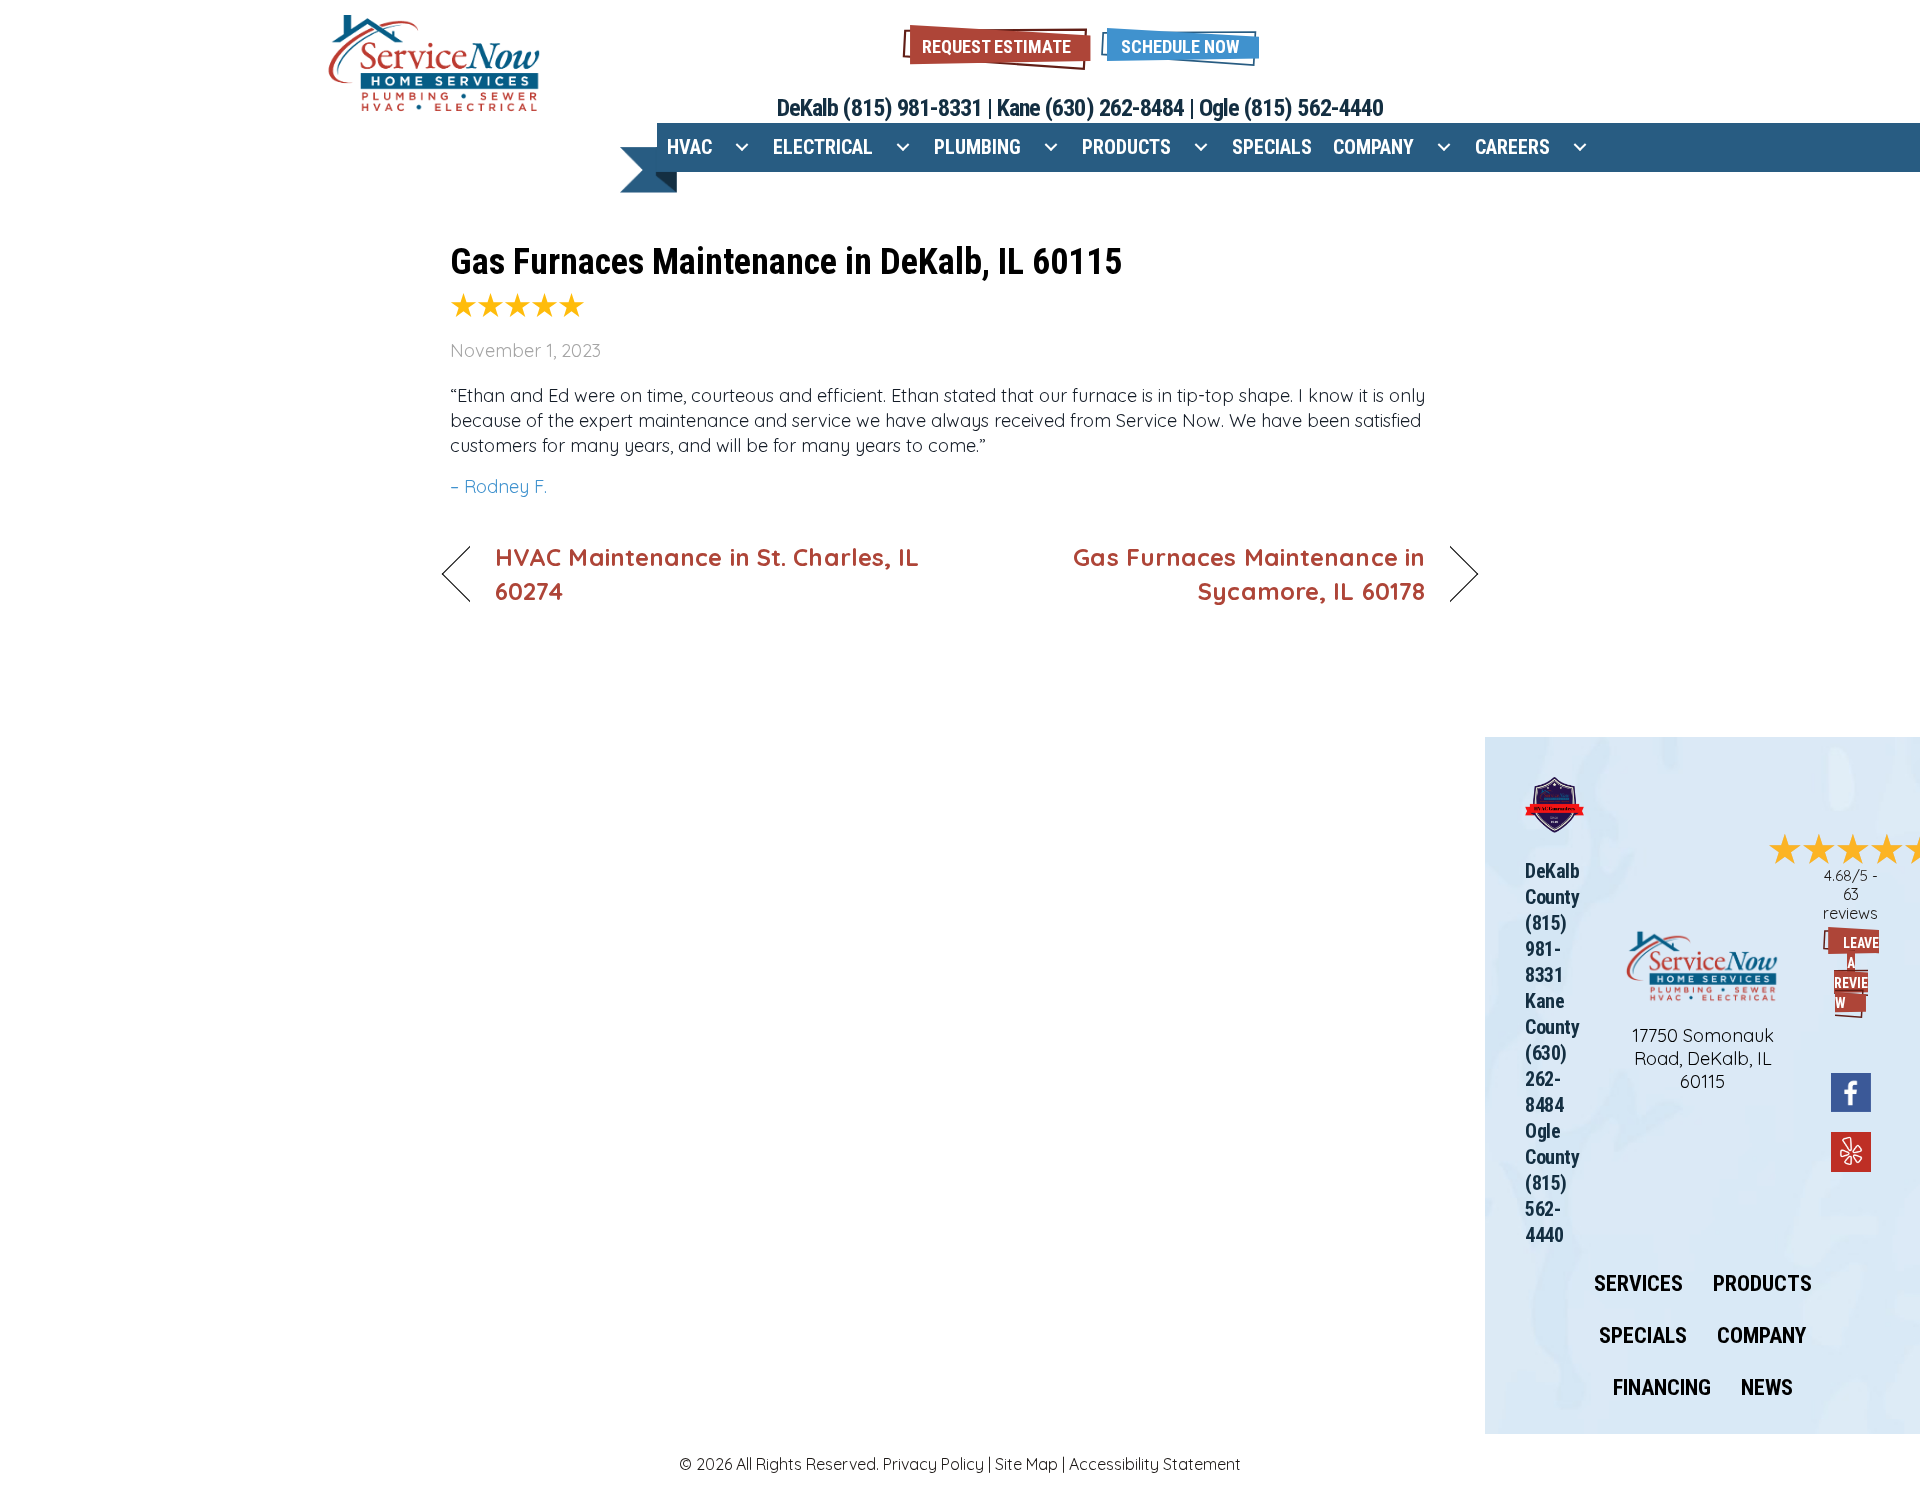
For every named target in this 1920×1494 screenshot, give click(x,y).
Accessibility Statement (1155, 1464)
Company (1373, 147)
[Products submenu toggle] (1201, 147)
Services (1638, 1284)
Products (1126, 147)
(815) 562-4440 (1313, 108)
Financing (1662, 1388)
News (1767, 1388)
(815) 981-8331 (912, 108)
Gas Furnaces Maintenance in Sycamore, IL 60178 (1208, 574)
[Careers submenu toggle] (1580, 147)
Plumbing (977, 147)
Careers (1512, 147)
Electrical (823, 147)
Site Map (1026, 1464)
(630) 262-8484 (1114, 108)
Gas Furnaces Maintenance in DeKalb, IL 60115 (786, 262)
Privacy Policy (933, 1464)
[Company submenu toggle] (1444, 147)
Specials (1272, 147)
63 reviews (1850, 903)
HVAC (689, 147)
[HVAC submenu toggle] (742, 147)
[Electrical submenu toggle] (903, 147)
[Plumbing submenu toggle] (1051, 147)
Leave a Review (1856, 973)
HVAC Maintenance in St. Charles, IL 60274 (707, 574)
